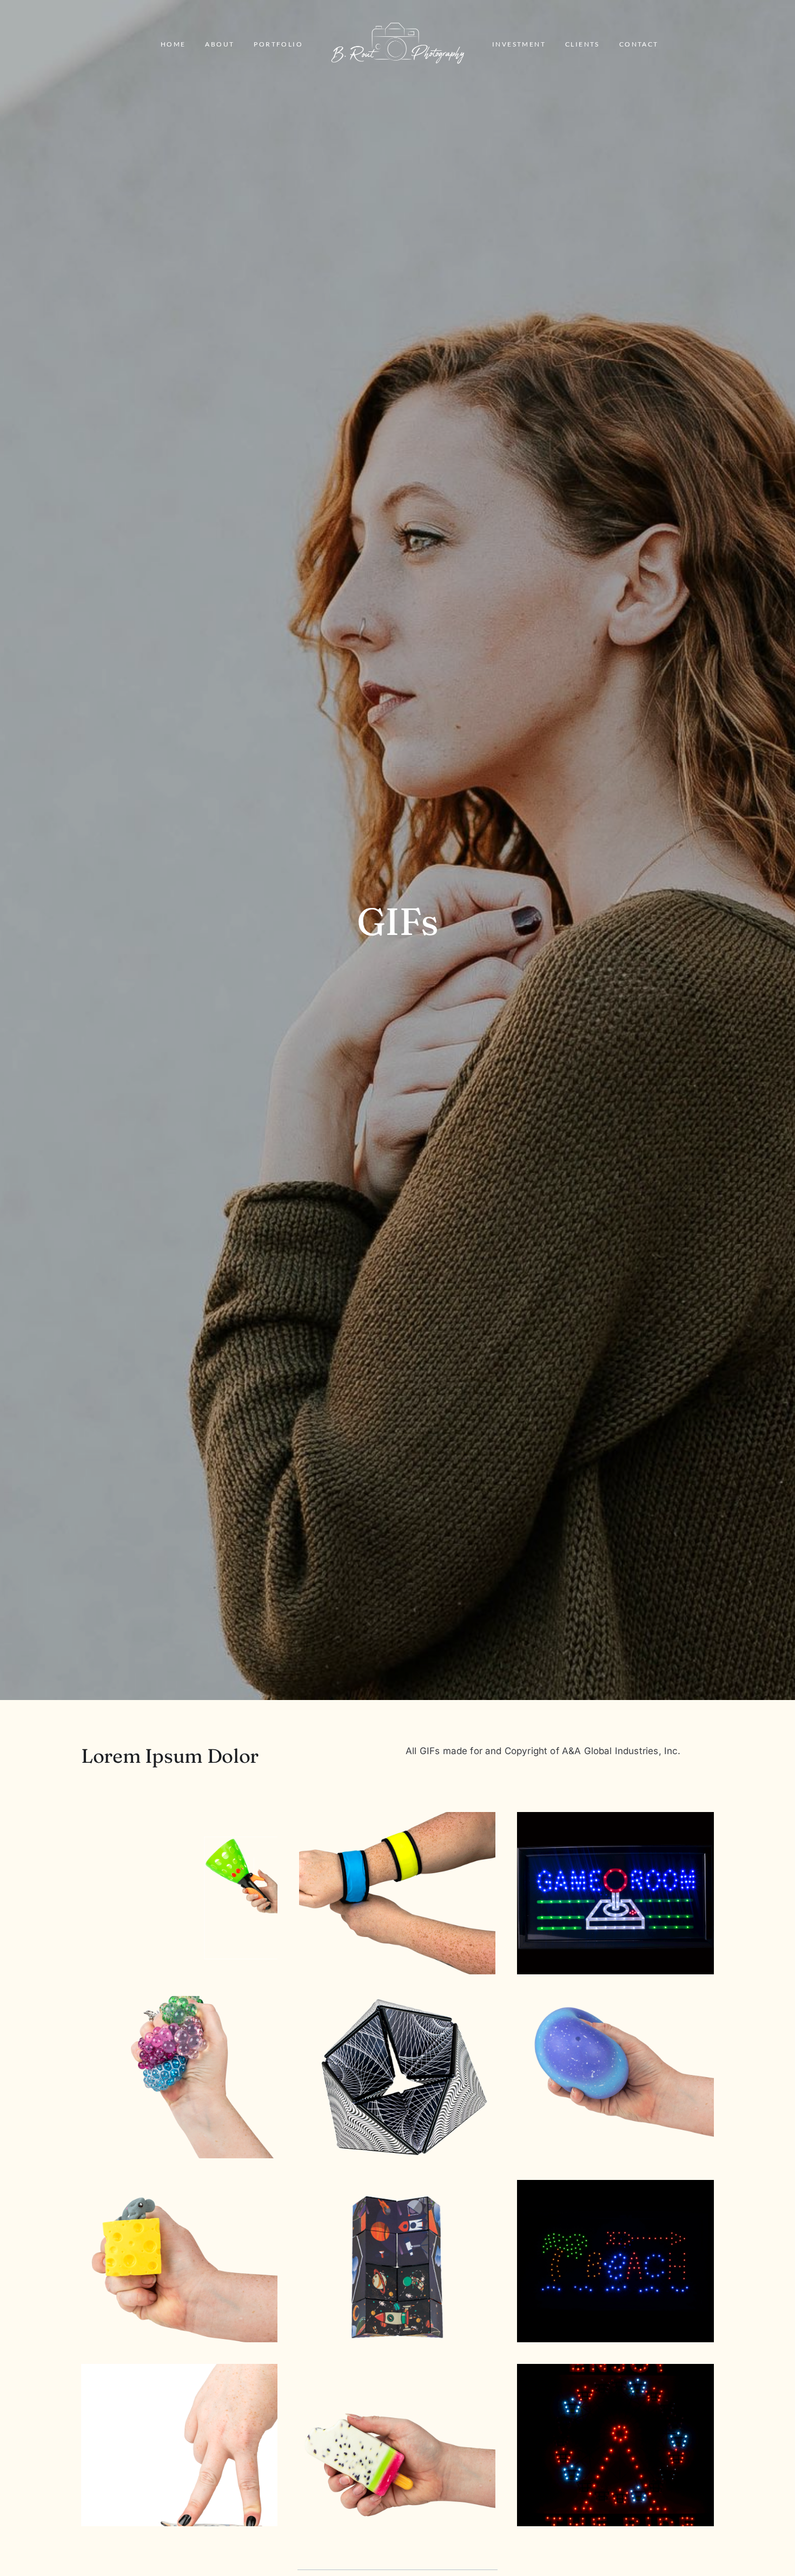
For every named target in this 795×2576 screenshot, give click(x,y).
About (220, 44)
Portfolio (278, 44)
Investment (519, 44)
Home (173, 44)
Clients (582, 44)
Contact (639, 44)
